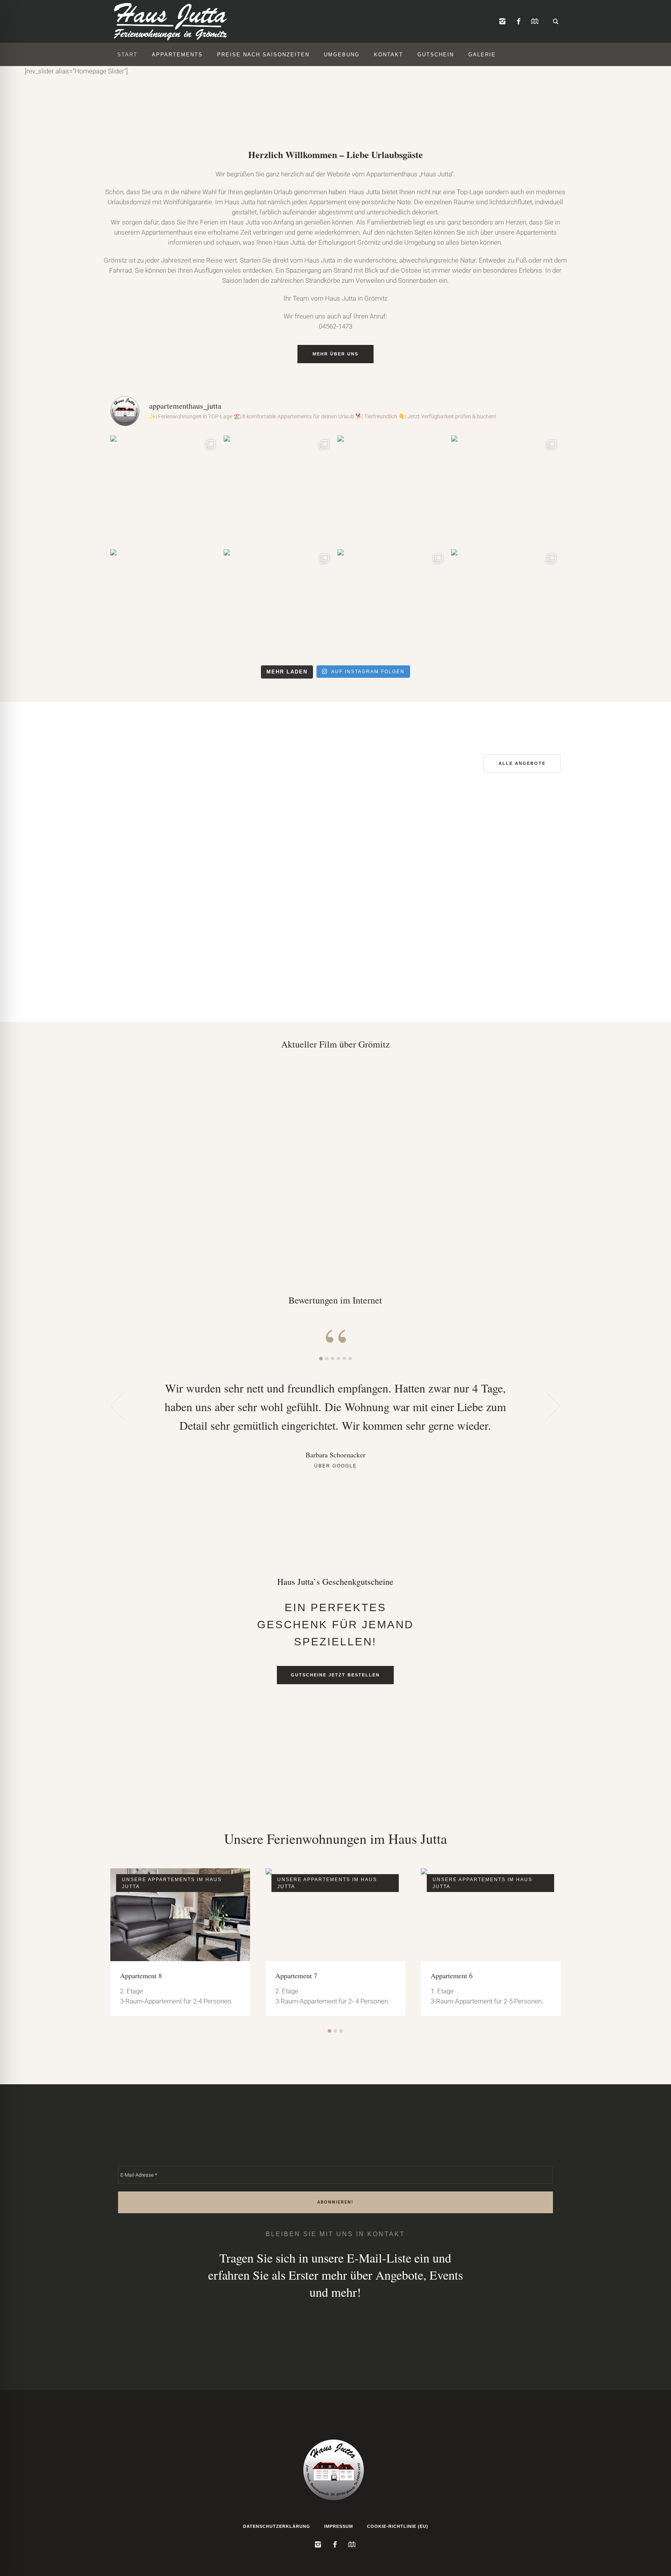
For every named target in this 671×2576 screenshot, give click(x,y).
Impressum (339, 2526)
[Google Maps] (535, 22)
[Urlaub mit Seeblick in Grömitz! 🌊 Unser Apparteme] (279, 490)
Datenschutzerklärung (277, 2526)
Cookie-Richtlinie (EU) (398, 2526)
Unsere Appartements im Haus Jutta (172, 1883)
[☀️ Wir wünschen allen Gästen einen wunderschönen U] (392, 490)
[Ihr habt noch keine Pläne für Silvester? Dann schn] (165, 490)
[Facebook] (518, 22)
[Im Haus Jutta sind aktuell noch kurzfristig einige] (392, 604)
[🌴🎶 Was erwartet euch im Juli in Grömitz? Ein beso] (506, 604)
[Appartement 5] (491, 1915)
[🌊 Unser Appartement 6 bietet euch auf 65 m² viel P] (279, 604)
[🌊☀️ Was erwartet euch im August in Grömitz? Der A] (506, 490)
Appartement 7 (141, 1976)
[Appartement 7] (180, 1915)
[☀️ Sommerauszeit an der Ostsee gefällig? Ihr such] (165, 604)
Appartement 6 (296, 1976)
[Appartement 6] (335, 1915)
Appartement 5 (452, 1976)
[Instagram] (502, 22)
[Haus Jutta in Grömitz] (335, 2469)
